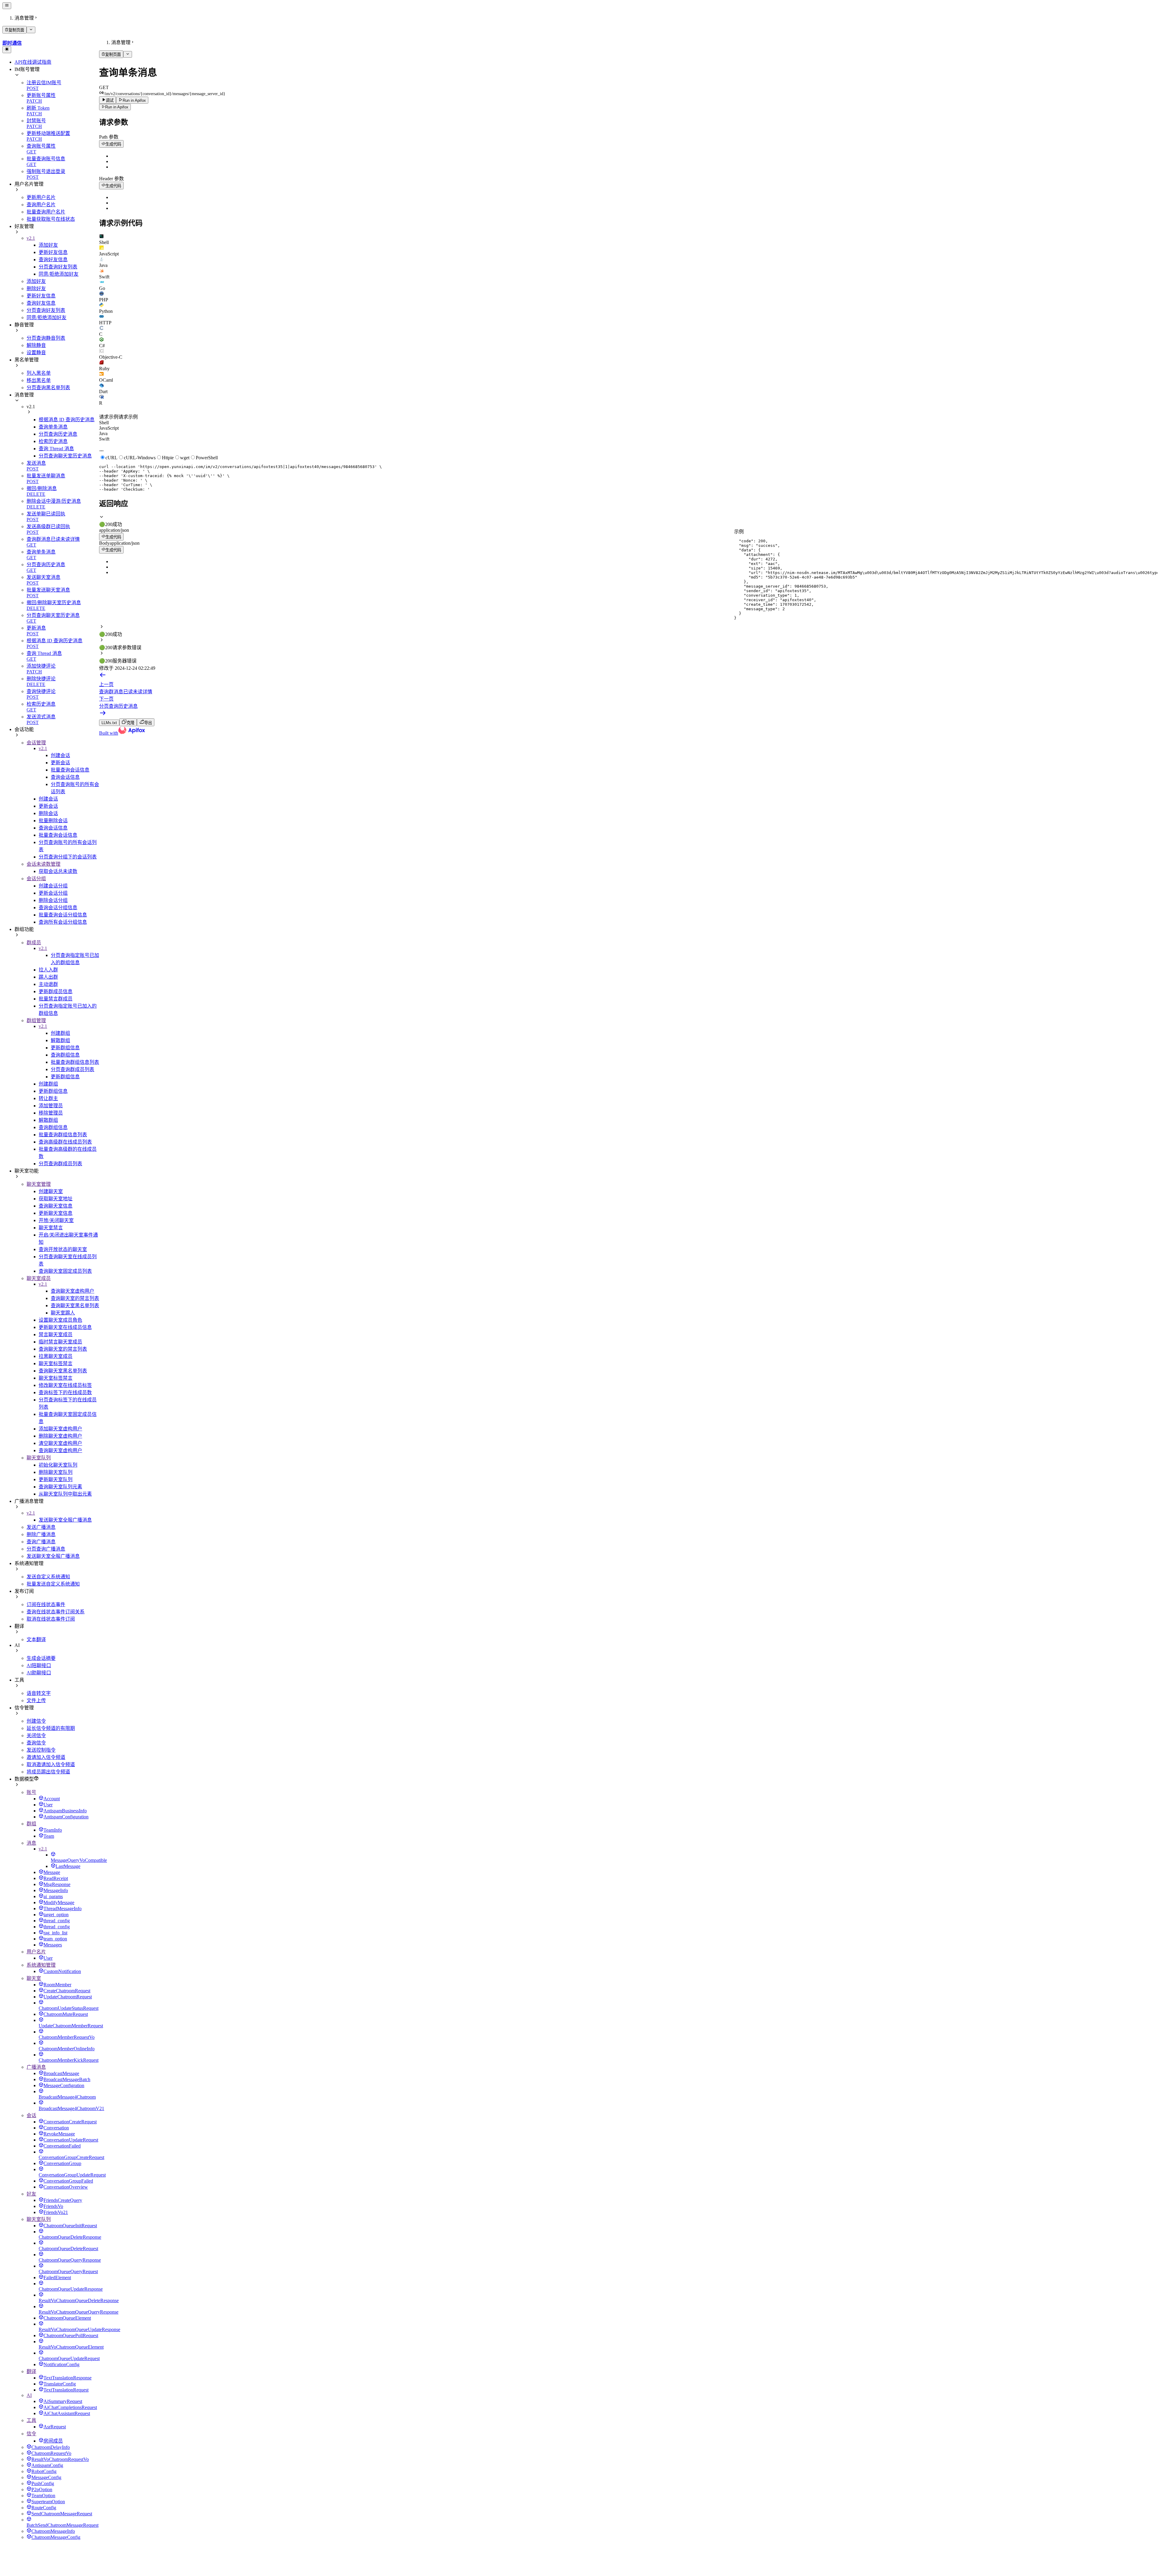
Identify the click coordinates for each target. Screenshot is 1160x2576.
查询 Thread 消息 (56, 449)
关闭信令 (36, 1736)
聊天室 (34, 1978)
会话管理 (36, 743)
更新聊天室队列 (56, 1479)
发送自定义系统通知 (48, 1577)
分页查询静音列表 (46, 338)
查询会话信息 (65, 777)
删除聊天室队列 (56, 1472)
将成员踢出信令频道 (48, 1772)
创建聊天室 (51, 1191)
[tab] (628, 239)
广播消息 (36, 2067)
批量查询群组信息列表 (75, 1062)
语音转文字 (39, 1693)
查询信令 (36, 1743)
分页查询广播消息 (46, 1549)
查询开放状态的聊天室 (63, 1249)
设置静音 (36, 353)
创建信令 (36, 1721)
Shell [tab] (104, 423)
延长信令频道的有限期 (51, 1728)
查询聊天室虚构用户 (72, 1291)
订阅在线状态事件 (46, 1604)
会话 (31, 2115)
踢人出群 (48, 977)
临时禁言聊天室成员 (60, 1342)
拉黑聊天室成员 (56, 1356)
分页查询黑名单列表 (48, 388)
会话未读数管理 (43, 864)
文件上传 (36, 1700)
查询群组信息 (65, 1055)
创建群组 (60, 1033)
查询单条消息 (53, 427)
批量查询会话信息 (70, 770)
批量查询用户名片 (46, 212)
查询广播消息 (41, 1542)
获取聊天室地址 (56, 1199)
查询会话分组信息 (58, 908)
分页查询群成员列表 (72, 1069)
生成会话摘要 (41, 1658)
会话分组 (36, 879)
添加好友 (48, 245)
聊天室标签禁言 (56, 1363)
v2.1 (31, 238)
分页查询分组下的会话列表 (68, 857)
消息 (31, 1843)
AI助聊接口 (39, 1673)
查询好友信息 (53, 260)
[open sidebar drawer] (7, 6)
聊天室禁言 (51, 1228)
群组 (31, 1824)
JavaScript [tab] (109, 428)
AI (29, 2395)
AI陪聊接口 (39, 1665)
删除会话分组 (53, 900)
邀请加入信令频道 (46, 1757)
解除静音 (36, 345)
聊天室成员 (39, 1278)
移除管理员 (51, 1113)
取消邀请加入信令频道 (51, 1764)
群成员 (34, 943)
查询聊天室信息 (56, 1206)
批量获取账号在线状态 (51, 219)
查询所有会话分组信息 (63, 922)
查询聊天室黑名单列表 (75, 1306)
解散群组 (60, 1040)
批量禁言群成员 (56, 999)
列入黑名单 (39, 373)
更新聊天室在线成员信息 (65, 1327)
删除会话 (48, 813)
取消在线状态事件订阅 (51, 1619)
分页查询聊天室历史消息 (65, 456)
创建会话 (60, 755)
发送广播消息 (41, 1527)
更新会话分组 (53, 893)
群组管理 (36, 1020)
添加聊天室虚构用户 (60, 1429)
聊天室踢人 (63, 1313)
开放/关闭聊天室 (56, 1220)
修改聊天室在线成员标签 (65, 1385)
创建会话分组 (53, 886)
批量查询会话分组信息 (63, 915)
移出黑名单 (39, 380)
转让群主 (48, 1098)
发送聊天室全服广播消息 (65, 1520)
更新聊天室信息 (56, 1213)
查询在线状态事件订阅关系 (56, 1612)
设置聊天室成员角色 (60, 1320)
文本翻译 (36, 1639)
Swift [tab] (104, 439)
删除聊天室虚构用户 (60, 1436)
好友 (31, 2194)
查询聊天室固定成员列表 (65, 1271)
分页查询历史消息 (58, 434)
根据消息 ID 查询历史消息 (67, 420)
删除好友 (36, 289)
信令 (31, 2434)
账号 (31, 1792)
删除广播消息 (41, 1534)
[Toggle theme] (7, 50)
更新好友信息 (53, 252)
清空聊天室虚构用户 (60, 1443)
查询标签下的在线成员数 (65, 1392)
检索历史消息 (53, 441)
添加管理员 (51, 1106)
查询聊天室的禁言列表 (75, 1298)
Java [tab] (103, 433)
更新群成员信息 (56, 991)
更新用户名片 (41, 197)
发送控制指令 (41, 1750)
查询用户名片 (41, 205)
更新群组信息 (65, 1048)
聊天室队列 (39, 1458)
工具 (31, 2420)
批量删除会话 (53, 821)
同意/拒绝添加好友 (59, 274)
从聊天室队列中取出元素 (65, 1494)
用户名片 (36, 1952)
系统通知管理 (41, 1965)
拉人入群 (48, 970)
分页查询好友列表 (58, 267)
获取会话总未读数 (58, 871)
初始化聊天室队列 (58, 1465)
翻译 (31, 2371)
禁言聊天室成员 (56, 1335)
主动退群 (48, 984)
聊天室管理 (39, 1184)
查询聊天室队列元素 (60, 1487)
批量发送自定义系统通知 (53, 1584)
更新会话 (60, 763)
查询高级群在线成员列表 (65, 1142)
